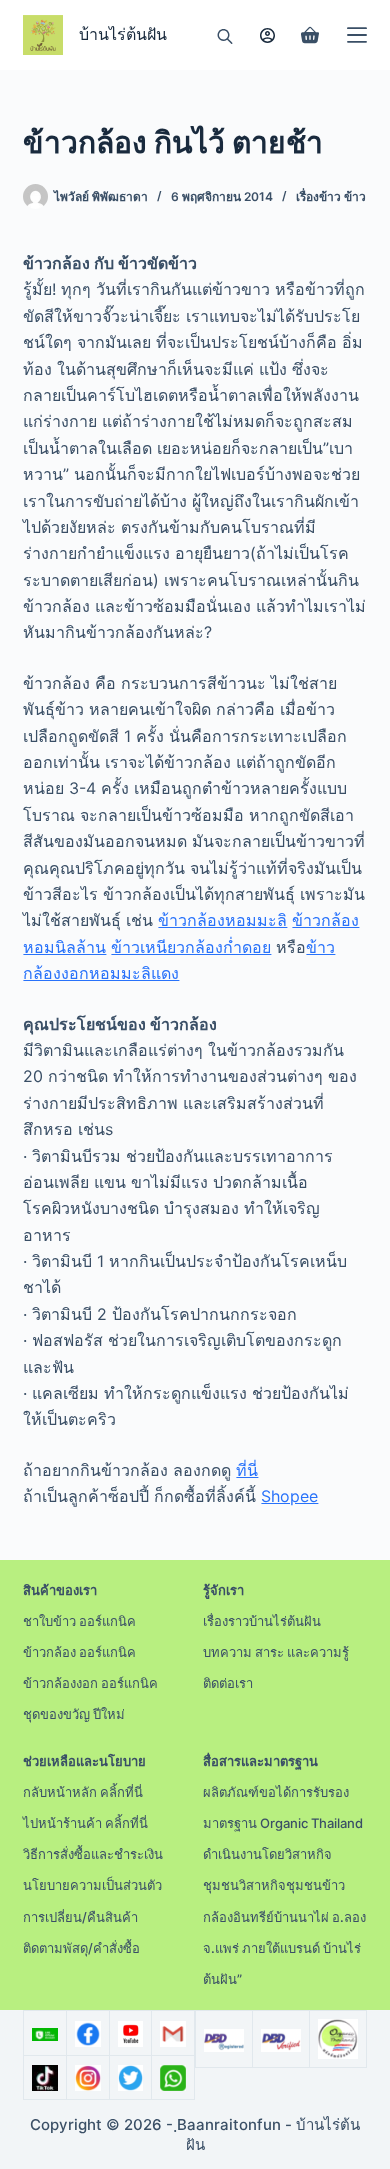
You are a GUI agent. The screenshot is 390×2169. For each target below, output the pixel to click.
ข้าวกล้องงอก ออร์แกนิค (90, 1683)
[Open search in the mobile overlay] (225, 35)
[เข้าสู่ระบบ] (267, 35)
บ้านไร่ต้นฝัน (123, 34)
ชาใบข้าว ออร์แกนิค (79, 1621)
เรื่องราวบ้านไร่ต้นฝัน (262, 1621)
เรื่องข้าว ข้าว (331, 196)
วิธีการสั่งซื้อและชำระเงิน (93, 1854)
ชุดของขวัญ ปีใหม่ (74, 1714)
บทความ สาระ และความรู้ (276, 1652)
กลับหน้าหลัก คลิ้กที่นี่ (83, 1792)
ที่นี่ (247, 1470)
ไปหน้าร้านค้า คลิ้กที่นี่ (85, 1823)
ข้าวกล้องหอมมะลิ (222, 920)
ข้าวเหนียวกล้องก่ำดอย (191, 947)
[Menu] (357, 35)
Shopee (289, 1496)
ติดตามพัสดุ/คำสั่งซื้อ (81, 1948)
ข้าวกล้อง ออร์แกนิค (79, 1652)
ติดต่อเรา (228, 1683)
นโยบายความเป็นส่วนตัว (92, 1885)
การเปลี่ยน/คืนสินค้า (80, 1917)
